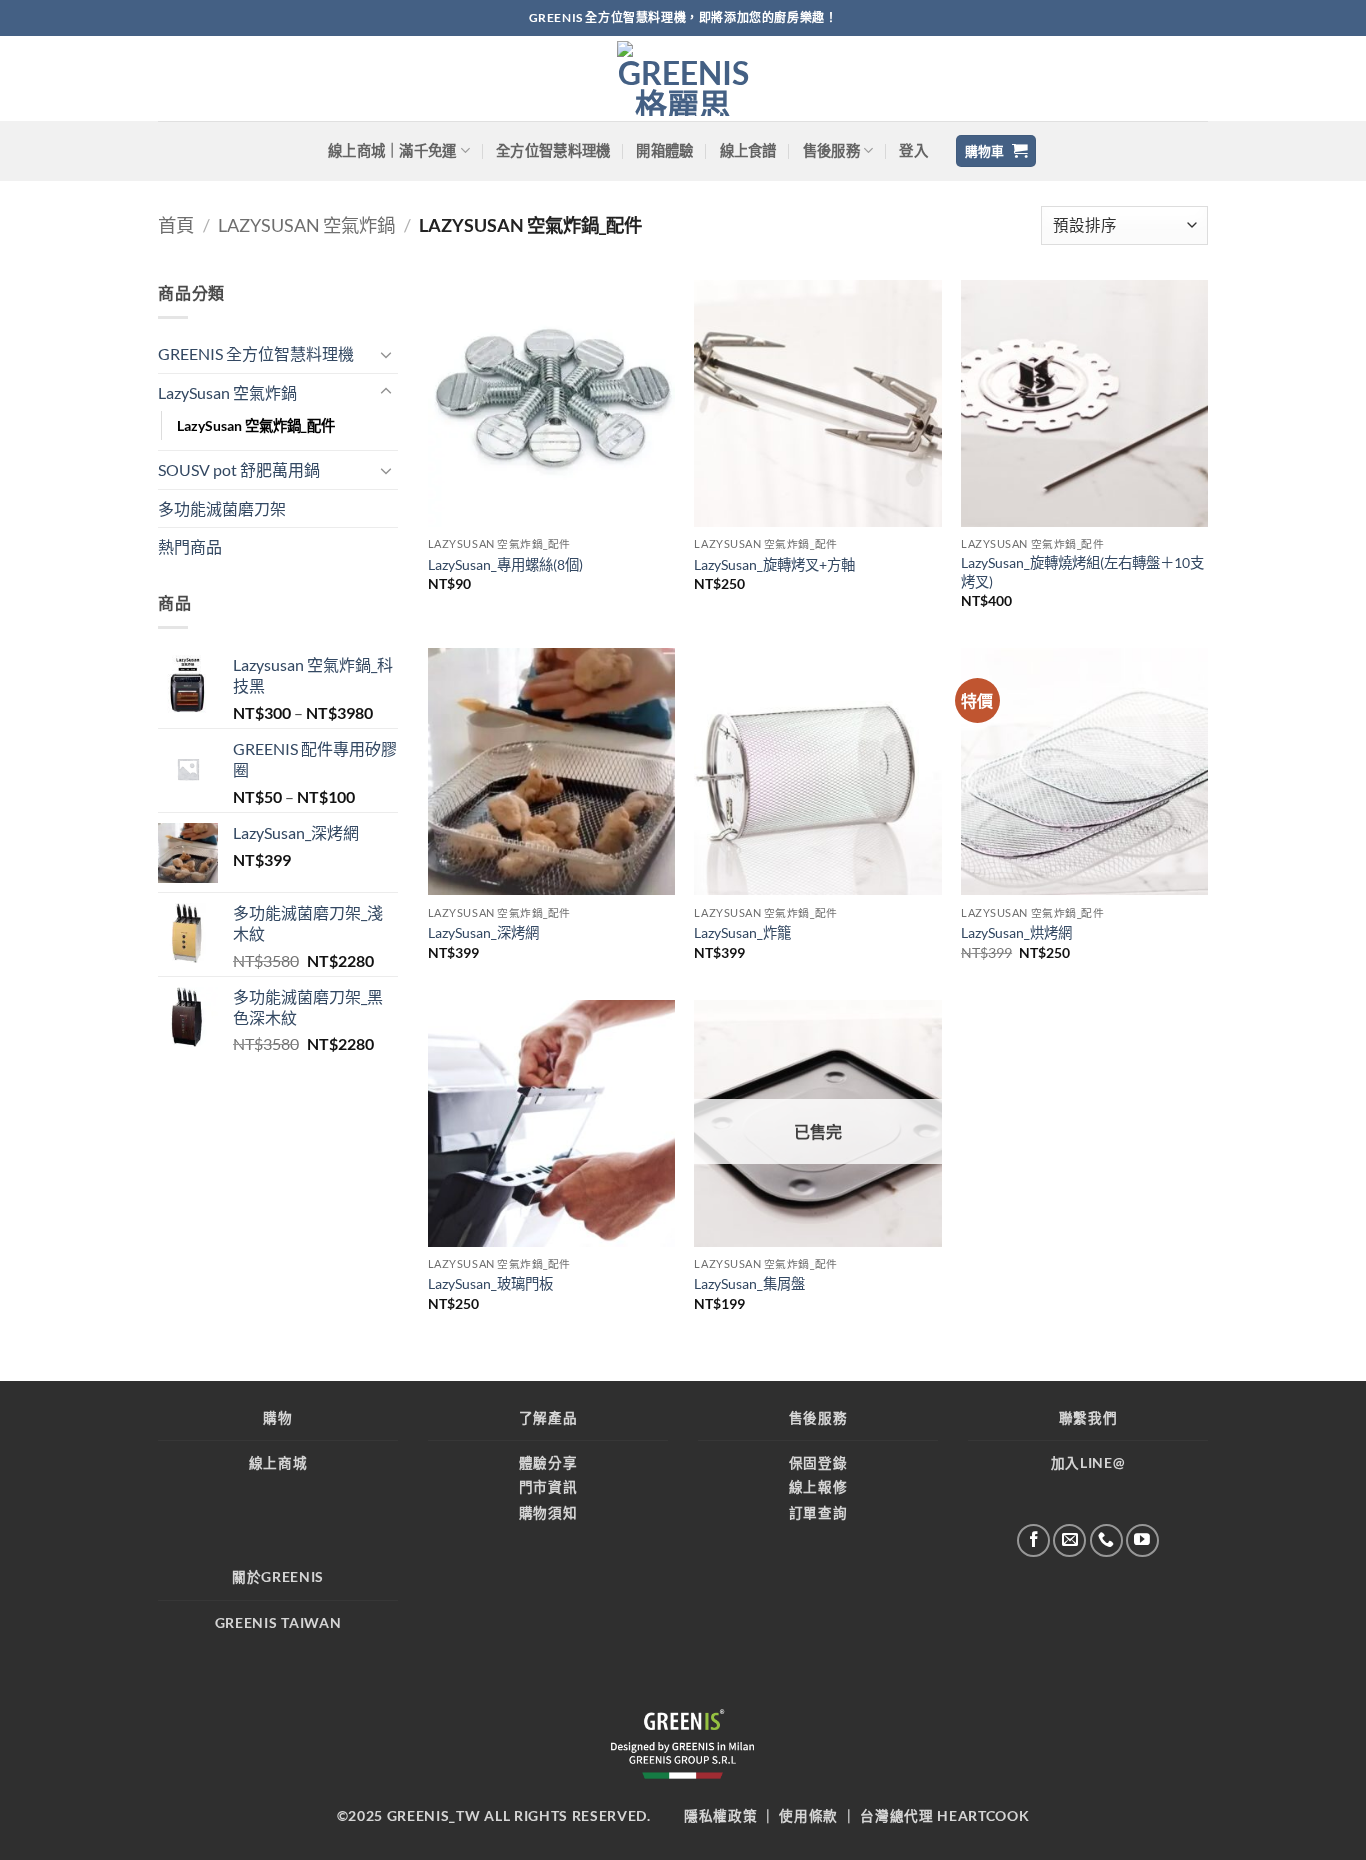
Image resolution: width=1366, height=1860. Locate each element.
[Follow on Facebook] (1033, 1540)
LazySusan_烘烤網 (1016, 932)
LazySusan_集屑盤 (749, 1283)
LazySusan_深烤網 (483, 932)
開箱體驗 (664, 150)
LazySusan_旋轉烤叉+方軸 (774, 564)
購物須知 (548, 1513)
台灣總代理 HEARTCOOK (944, 1816)
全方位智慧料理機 (553, 150)
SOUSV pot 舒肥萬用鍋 (239, 469)
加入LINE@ (1088, 1463)
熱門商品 (190, 546)
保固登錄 (818, 1463)
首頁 (176, 225)
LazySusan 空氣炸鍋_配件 (256, 425)
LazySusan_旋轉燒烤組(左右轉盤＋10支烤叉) (1082, 572)
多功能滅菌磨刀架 (222, 508)
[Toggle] (386, 354)
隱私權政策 (720, 1816)
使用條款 (808, 1816)
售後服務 (831, 150)
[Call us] (1106, 1540)
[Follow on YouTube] (1142, 1540)
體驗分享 (548, 1463)
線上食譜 (748, 150)
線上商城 (278, 1463)
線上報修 (818, 1487)
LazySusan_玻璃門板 (490, 1283)
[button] (913, 151)
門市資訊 (548, 1487)
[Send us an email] (1069, 1540)
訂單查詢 (818, 1513)
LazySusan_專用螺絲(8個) (505, 564)
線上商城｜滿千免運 (392, 150)
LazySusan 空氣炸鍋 (306, 225)
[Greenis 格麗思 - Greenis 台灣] (683, 78)
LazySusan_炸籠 (742, 932)
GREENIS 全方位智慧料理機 (256, 353)
